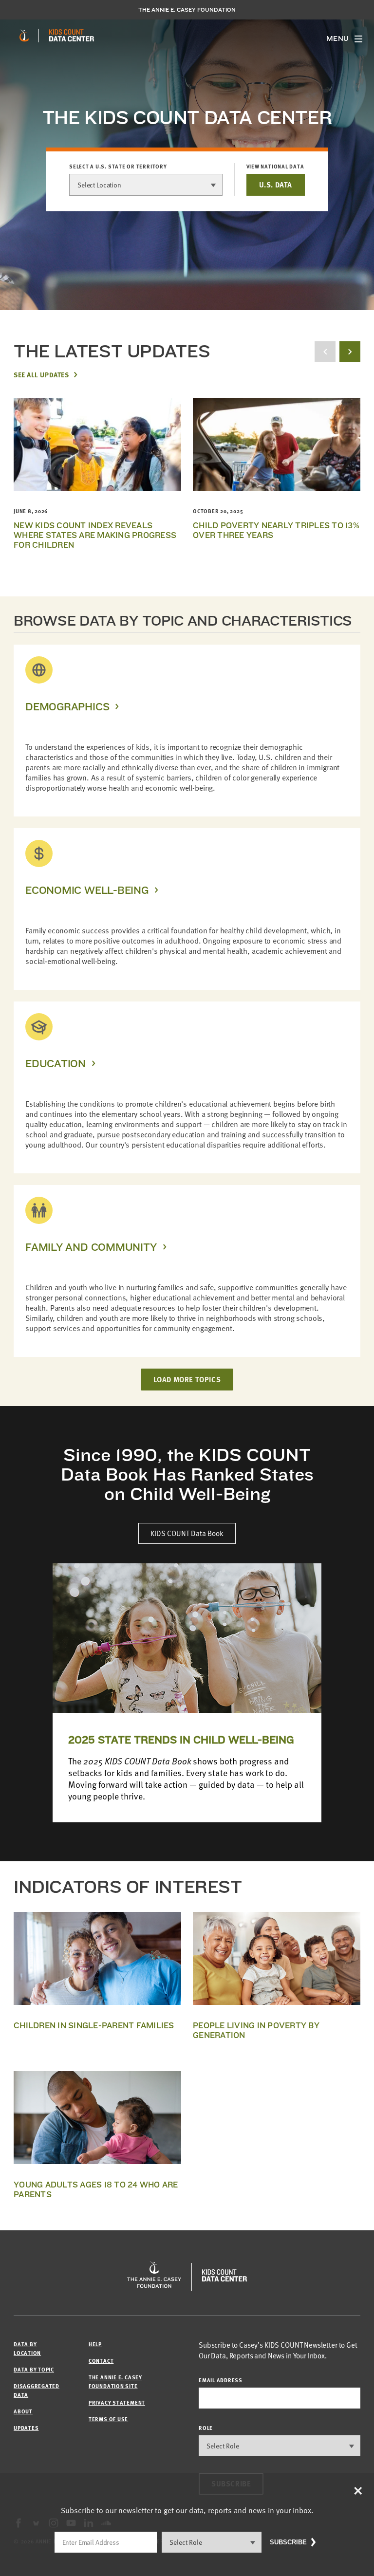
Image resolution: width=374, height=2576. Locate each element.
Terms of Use (108, 2419)
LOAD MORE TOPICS (187, 1379)
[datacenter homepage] (72, 36)
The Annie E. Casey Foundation (187, 10)
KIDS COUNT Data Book (187, 1533)
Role (206, 2428)
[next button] (350, 352)
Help (95, 2344)
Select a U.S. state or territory (118, 167)
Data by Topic (34, 2369)
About (23, 2411)
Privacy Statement (117, 2402)
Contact (101, 2361)
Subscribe (288, 2542)
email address (221, 2380)
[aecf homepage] (24, 36)
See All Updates (41, 374)
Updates (26, 2428)
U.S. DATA (276, 185)
